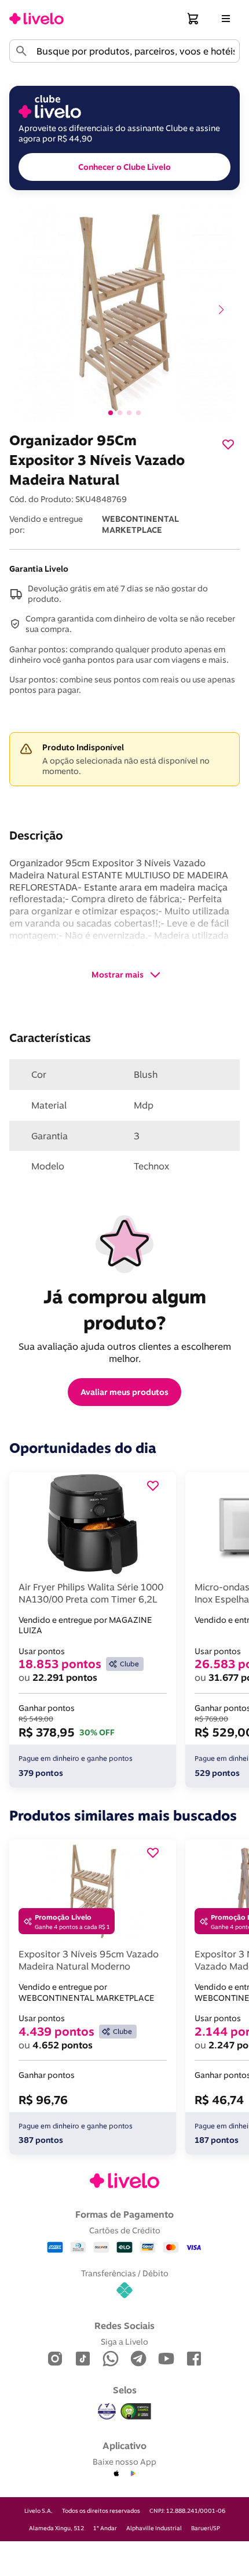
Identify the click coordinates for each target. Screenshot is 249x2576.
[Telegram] (138, 2359)
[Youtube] (166, 2359)
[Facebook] (194, 2359)
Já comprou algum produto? (127, 1309)
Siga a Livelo (124, 2341)
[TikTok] (83, 2359)
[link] (36, 19)
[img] (136, 2411)
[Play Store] (133, 2474)
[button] (193, 19)
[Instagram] (55, 2359)
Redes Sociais (124, 2326)
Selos (125, 2390)
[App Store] (116, 2474)
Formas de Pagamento (124, 2214)
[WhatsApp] (111, 2359)
